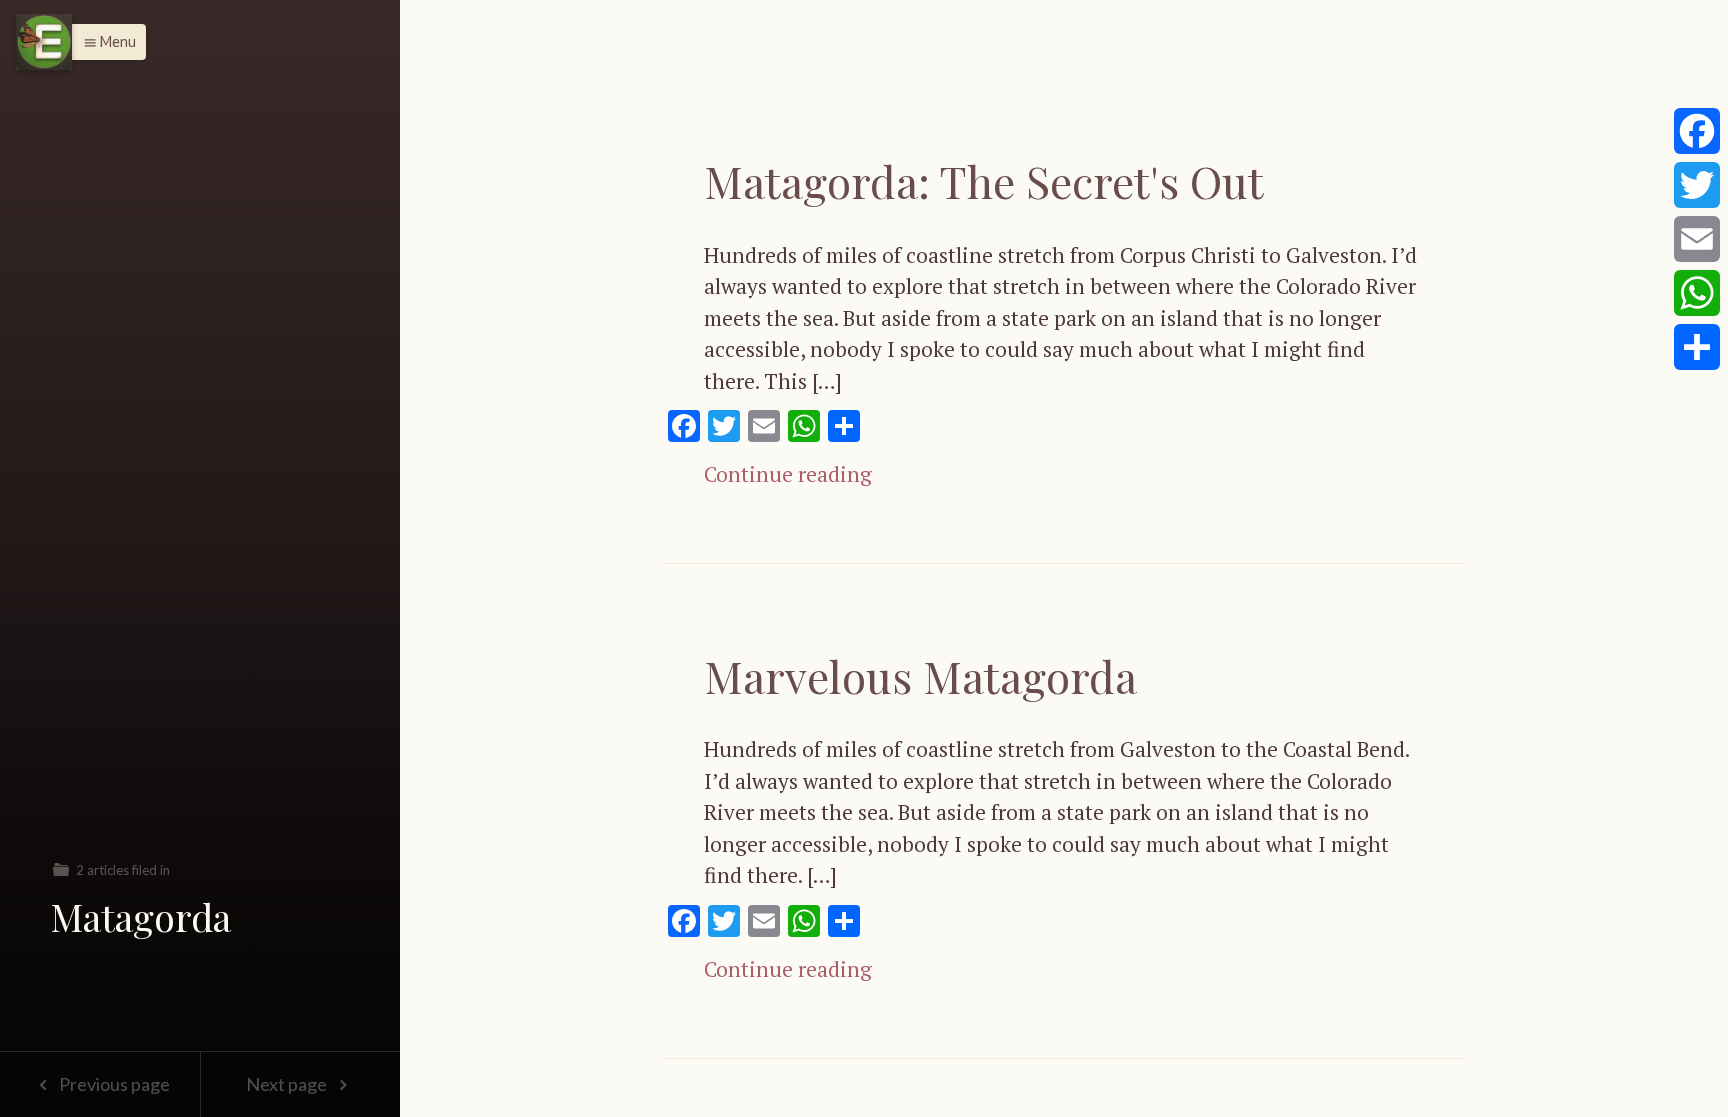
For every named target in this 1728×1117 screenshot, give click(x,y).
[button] (104, 42)
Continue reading (788, 474)
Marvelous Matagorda (920, 675)
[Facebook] (1697, 131)
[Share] (1697, 347)
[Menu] (44, 42)
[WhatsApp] (1697, 293)
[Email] (1697, 239)
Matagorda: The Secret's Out (984, 180)
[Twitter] (1697, 185)
